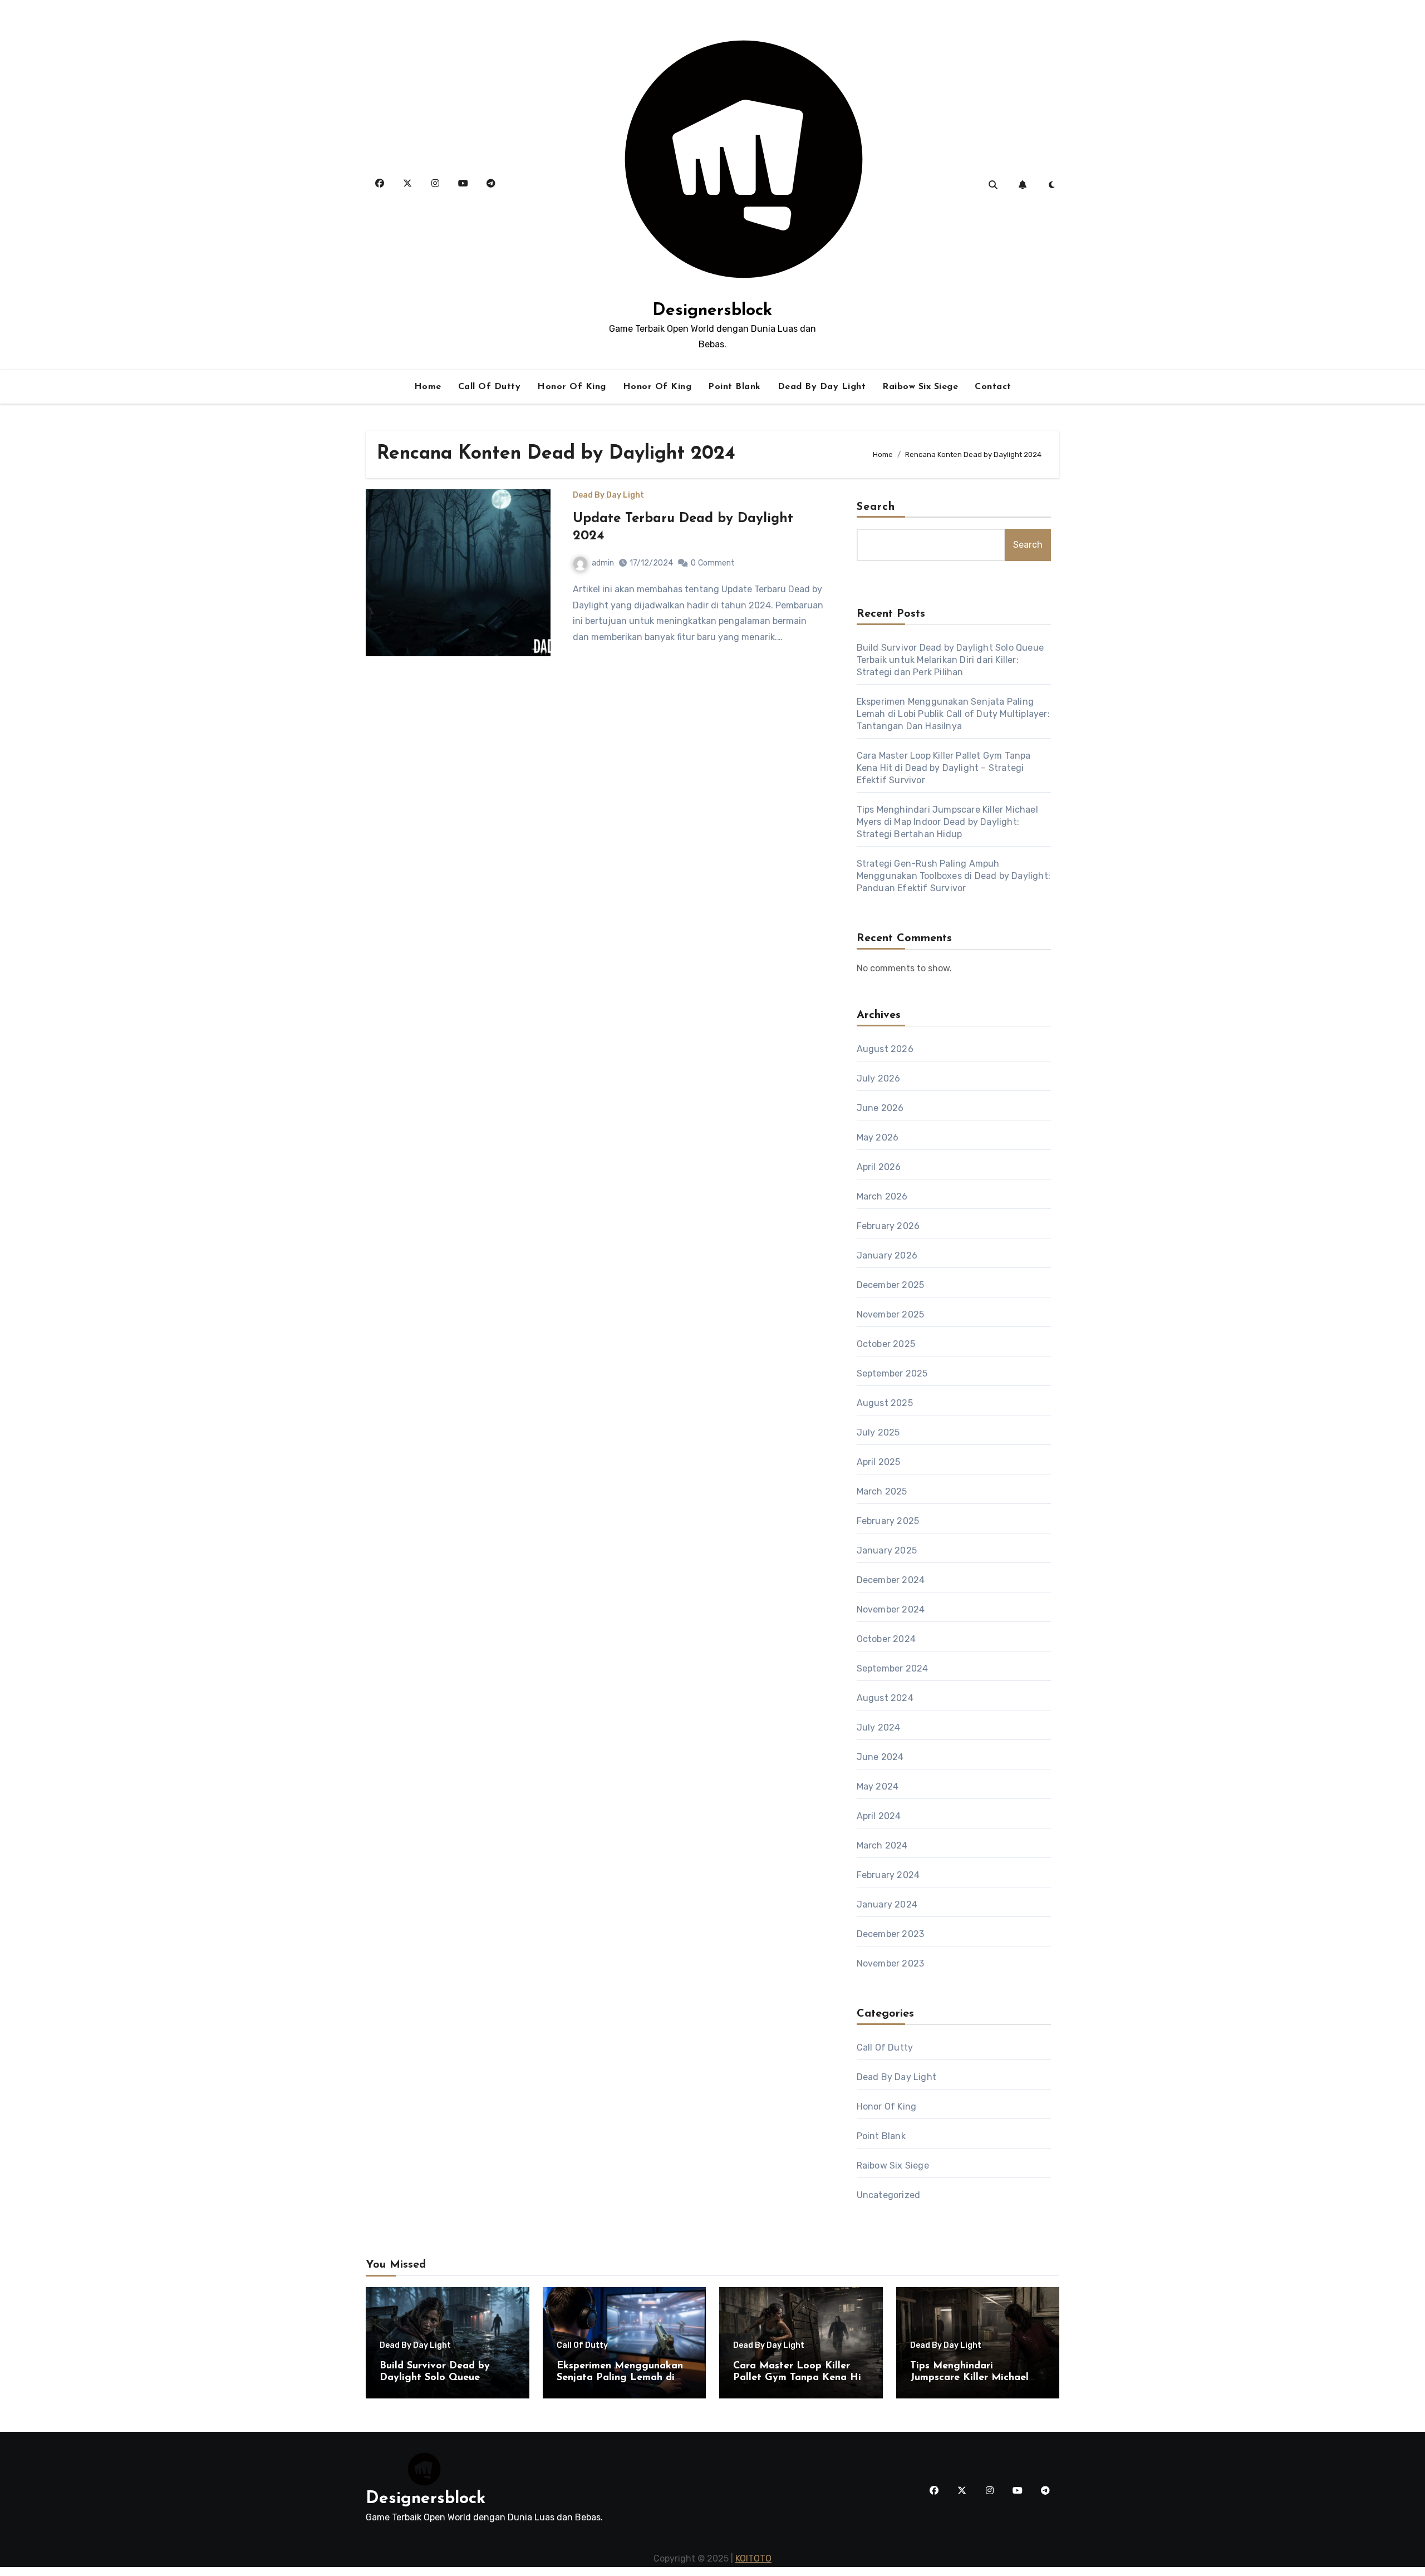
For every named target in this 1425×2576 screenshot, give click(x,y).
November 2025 (891, 1314)
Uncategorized (889, 2195)
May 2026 (878, 1137)
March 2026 (882, 1196)
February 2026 (888, 1226)
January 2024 (887, 1904)
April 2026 (879, 1167)
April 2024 (879, 1816)
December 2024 (891, 1580)
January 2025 (887, 1550)
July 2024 (879, 1727)
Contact (993, 387)
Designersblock (712, 311)
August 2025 (885, 1403)
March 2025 (882, 1491)
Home (428, 387)
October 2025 (886, 1344)
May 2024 (878, 1786)
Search (876, 507)
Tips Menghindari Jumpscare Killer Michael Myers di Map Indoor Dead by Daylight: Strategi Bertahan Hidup (947, 822)
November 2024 (891, 1609)
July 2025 (878, 1432)
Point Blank (734, 387)
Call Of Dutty (490, 387)
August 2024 (885, 1698)
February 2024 (888, 1875)
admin (603, 563)
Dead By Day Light (822, 387)
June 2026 (880, 1108)
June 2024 (880, 1757)
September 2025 (892, 1373)
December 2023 (891, 1934)
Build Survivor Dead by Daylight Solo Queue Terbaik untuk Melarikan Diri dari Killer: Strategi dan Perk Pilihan (950, 660)
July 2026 (879, 1078)
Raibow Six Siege (920, 387)
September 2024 (893, 1668)
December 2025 (891, 1285)
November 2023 (891, 1963)
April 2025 (879, 1462)
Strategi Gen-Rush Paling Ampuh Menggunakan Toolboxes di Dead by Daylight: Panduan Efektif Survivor (954, 876)
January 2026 (887, 1255)
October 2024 (886, 1639)
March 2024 (882, 1845)
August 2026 (885, 1049)
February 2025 (888, 1521)
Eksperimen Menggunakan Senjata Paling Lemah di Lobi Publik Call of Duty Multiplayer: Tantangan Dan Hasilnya (953, 714)
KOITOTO (753, 2558)
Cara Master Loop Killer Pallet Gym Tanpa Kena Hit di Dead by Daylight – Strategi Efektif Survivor (944, 768)
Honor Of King (572, 387)
